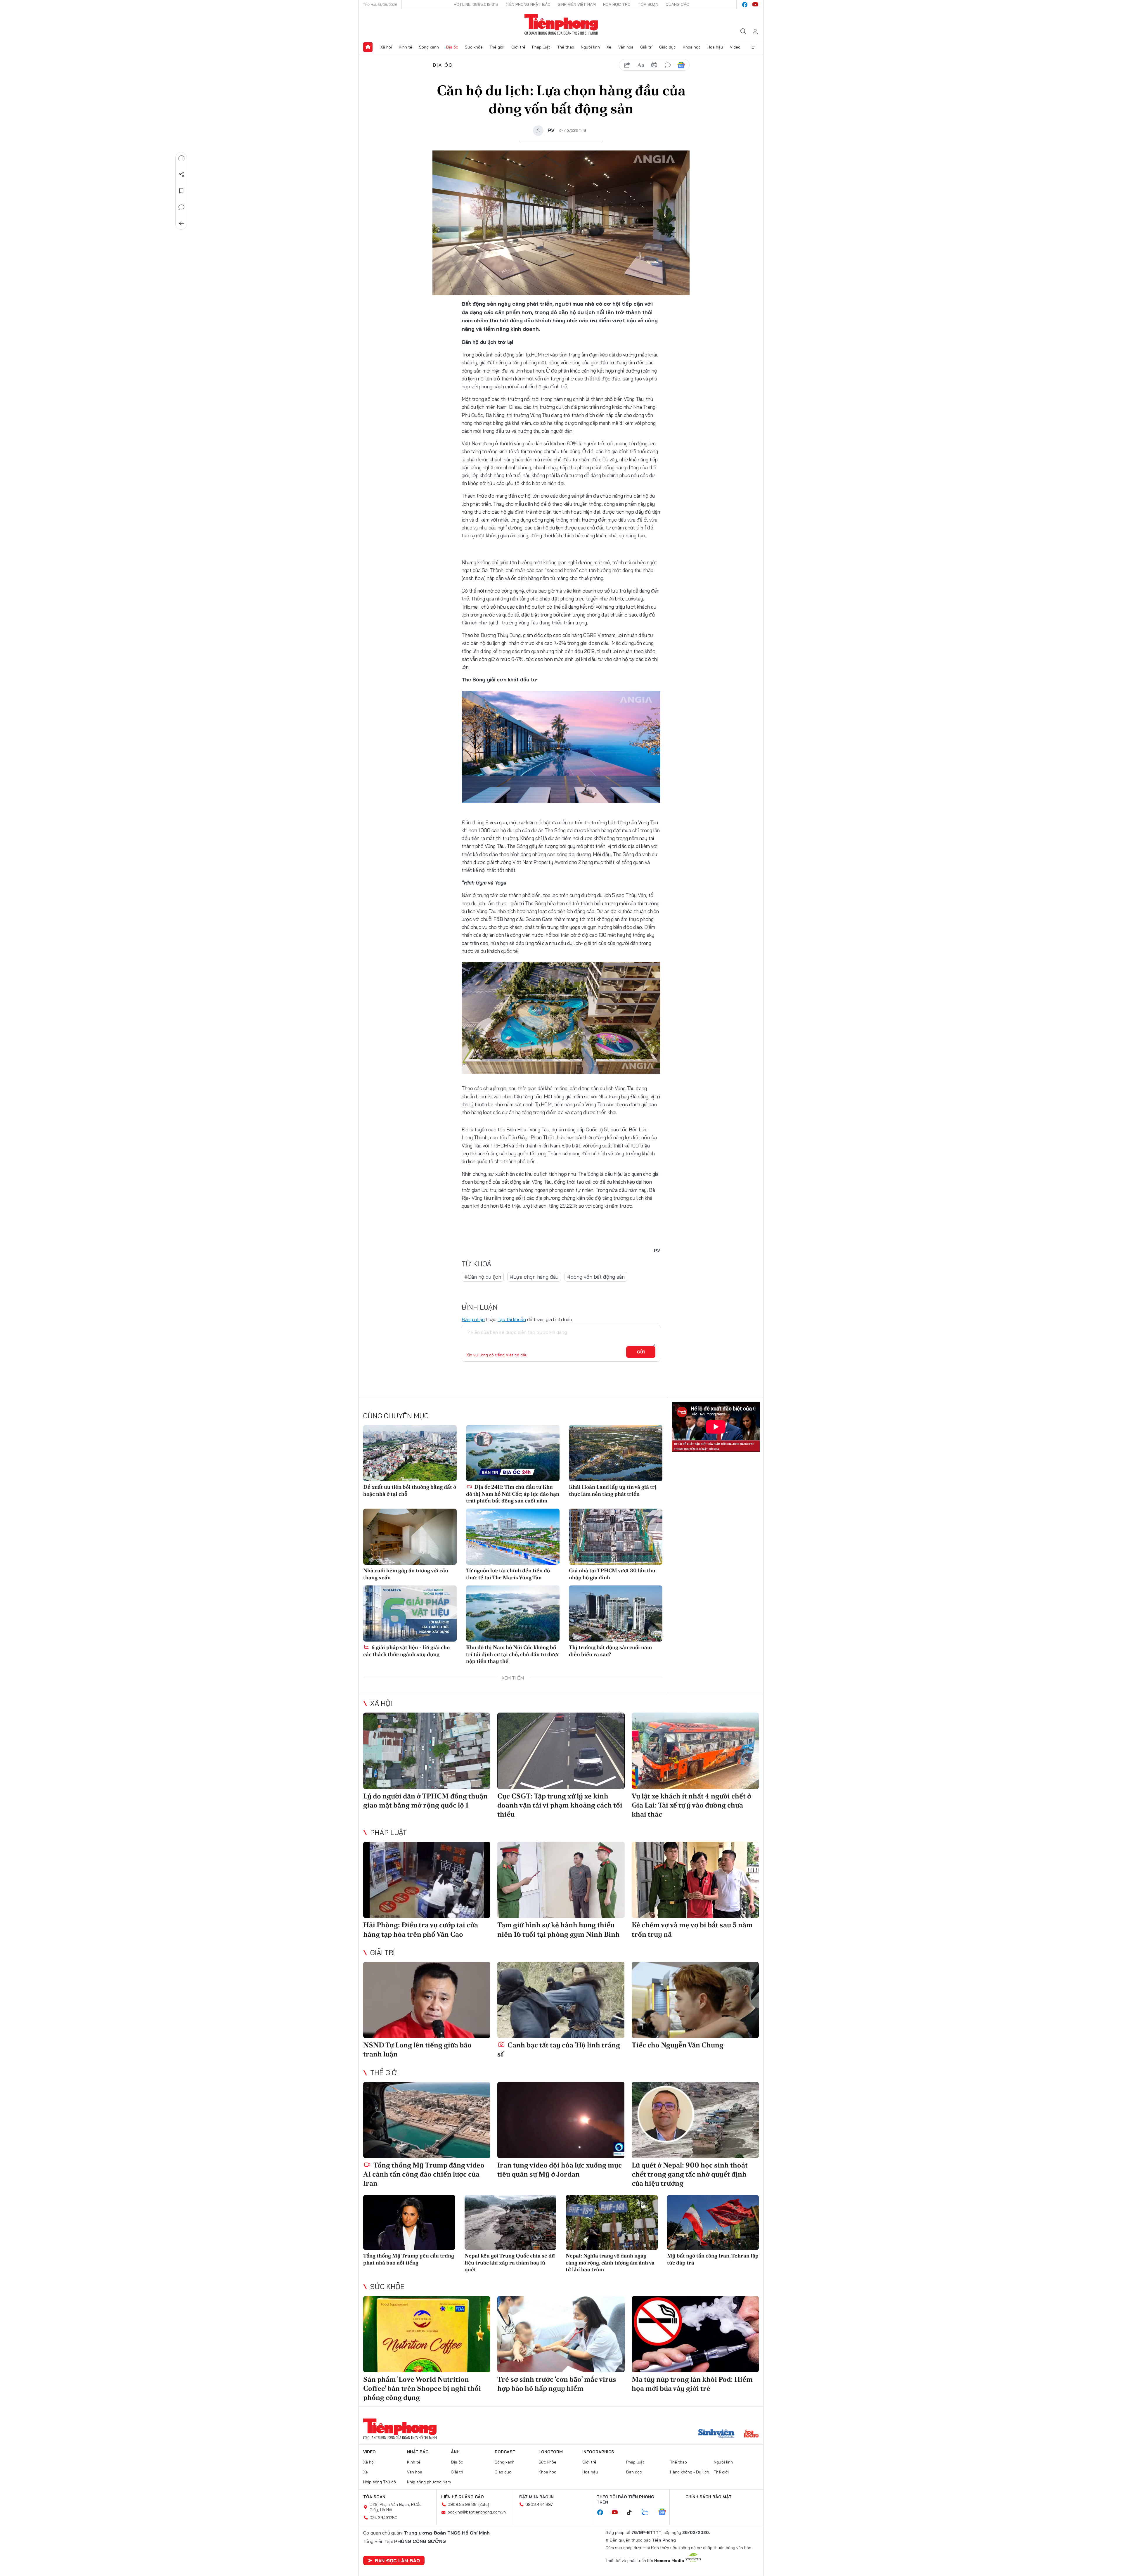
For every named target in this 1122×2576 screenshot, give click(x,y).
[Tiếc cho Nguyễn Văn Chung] (695, 2000)
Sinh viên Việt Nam (577, 4)
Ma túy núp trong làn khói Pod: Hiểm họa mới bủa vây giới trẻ (692, 2384)
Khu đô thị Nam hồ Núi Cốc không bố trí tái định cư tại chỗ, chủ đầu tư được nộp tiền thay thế (513, 1654)
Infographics (598, 2452)
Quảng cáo (677, 4)
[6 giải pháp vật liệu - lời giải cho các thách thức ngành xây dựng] (410, 1614)
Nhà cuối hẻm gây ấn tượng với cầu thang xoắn (406, 1574)
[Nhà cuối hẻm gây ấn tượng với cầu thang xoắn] (410, 1537)
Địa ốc (452, 47)
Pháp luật (541, 47)
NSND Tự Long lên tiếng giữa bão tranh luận (417, 2049)
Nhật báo (418, 2452)
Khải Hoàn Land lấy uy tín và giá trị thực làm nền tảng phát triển (613, 1490)
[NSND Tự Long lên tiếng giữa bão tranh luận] (427, 2000)
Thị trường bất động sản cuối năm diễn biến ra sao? (610, 1651)
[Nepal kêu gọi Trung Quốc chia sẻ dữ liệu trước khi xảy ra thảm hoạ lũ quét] (511, 2223)
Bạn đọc (634, 2472)
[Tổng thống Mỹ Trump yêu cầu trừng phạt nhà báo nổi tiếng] (409, 2223)
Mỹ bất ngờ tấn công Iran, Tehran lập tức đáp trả (713, 2259)
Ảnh (455, 2452)
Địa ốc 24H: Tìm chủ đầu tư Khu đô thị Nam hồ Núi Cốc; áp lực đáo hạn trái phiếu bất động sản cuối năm (513, 1494)
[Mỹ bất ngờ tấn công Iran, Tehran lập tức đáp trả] (713, 2223)
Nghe (181, 158)
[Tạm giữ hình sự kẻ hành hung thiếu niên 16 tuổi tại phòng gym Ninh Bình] (561, 1880)
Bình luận (181, 207)
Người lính (590, 47)
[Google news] (665, 2512)
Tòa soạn (648, 4)
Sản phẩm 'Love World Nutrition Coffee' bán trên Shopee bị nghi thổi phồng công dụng (422, 2388)
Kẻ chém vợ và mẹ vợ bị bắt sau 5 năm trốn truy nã (692, 1929)
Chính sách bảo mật (709, 2497)
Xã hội (386, 47)
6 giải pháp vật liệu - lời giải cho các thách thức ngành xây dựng (406, 1651)
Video (735, 47)
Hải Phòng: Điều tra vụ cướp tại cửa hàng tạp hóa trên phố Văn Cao (421, 1929)
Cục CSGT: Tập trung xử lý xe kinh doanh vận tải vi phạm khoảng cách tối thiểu (560, 1805)
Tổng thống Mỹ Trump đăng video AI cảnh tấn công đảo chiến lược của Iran (424, 2174)
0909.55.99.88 (462, 2504)
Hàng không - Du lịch (690, 2472)
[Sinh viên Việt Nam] (716, 2434)
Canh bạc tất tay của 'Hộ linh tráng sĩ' (559, 2049)
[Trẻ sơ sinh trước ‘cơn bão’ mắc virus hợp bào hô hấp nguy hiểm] (561, 2334)
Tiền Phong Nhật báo (528, 4)
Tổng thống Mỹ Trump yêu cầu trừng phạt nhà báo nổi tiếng (409, 2259)
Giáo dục (668, 47)
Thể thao (566, 47)
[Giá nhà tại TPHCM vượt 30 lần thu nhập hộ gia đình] (616, 1537)
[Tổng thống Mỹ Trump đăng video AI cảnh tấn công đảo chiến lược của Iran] (427, 2120)
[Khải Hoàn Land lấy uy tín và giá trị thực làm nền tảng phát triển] (616, 1453)
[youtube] (755, 5)
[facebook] (745, 5)
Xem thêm (754, 47)
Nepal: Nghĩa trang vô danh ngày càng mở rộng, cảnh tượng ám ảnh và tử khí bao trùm (610, 2262)
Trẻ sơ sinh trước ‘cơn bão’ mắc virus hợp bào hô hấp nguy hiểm (557, 2384)
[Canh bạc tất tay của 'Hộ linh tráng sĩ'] (561, 2000)
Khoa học (692, 47)
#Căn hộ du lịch (483, 1277)
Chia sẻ (181, 174)
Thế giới (497, 47)
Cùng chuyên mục (396, 1416)
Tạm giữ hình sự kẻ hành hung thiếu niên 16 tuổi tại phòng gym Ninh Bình (559, 1929)
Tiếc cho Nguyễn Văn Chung (678, 2045)
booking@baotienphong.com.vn (477, 2512)
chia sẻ (627, 65)
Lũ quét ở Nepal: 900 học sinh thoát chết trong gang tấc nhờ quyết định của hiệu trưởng (690, 2174)
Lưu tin (181, 191)
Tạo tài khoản (512, 1319)
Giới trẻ (518, 47)
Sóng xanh (429, 47)
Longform (551, 2452)
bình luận (668, 65)
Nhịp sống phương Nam (429, 2482)
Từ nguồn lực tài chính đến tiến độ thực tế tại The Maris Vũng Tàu (508, 1574)
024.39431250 (383, 2518)
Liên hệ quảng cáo (463, 2497)
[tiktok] (632, 2513)
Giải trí (646, 47)
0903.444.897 (539, 2504)
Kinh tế (406, 47)
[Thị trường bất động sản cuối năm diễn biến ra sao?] (616, 1614)
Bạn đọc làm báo (397, 2561)
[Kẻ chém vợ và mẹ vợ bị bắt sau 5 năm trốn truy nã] (695, 1880)
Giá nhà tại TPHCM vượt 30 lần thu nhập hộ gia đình (612, 1574)
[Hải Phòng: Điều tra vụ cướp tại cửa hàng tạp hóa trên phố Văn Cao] (427, 1880)
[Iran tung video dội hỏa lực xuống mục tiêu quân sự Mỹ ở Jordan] (561, 2120)
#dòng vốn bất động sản (596, 1277)
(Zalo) (484, 2504)
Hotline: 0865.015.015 (476, 4)
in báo (654, 65)
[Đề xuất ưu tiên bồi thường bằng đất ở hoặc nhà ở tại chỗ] (410, 1453)
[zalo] (648, 2512)
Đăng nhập (473, 1319)
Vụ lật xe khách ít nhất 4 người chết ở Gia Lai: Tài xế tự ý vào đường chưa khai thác (691, 1805)
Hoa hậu (715, 47)
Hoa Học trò (617, 4)
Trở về (181, 224)
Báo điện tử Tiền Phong (561, 25)
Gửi (641, 1352)
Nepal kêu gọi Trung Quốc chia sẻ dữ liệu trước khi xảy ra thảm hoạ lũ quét (510, 2262)
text (641, 65)
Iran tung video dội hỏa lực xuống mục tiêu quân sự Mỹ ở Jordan (560, 2170)
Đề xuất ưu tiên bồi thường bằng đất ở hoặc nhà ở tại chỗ (410, 1490)
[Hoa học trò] (751, 2434)
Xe (609, 47)
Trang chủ (368, 47)
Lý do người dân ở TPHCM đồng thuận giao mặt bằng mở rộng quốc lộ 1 (425, 1801)
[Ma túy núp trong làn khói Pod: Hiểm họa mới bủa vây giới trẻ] (695, 2334)
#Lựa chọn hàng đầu (534, 1277)
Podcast (505, 2452)
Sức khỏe (474, 47)
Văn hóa (626, 47)
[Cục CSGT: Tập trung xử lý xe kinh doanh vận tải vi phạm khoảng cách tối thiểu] (561, 1751)
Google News (681, 65)
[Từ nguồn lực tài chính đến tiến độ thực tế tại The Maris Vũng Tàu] (513, 1537)
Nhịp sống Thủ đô (380, 2482)
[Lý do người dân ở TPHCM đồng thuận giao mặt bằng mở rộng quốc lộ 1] (427, 1751)
